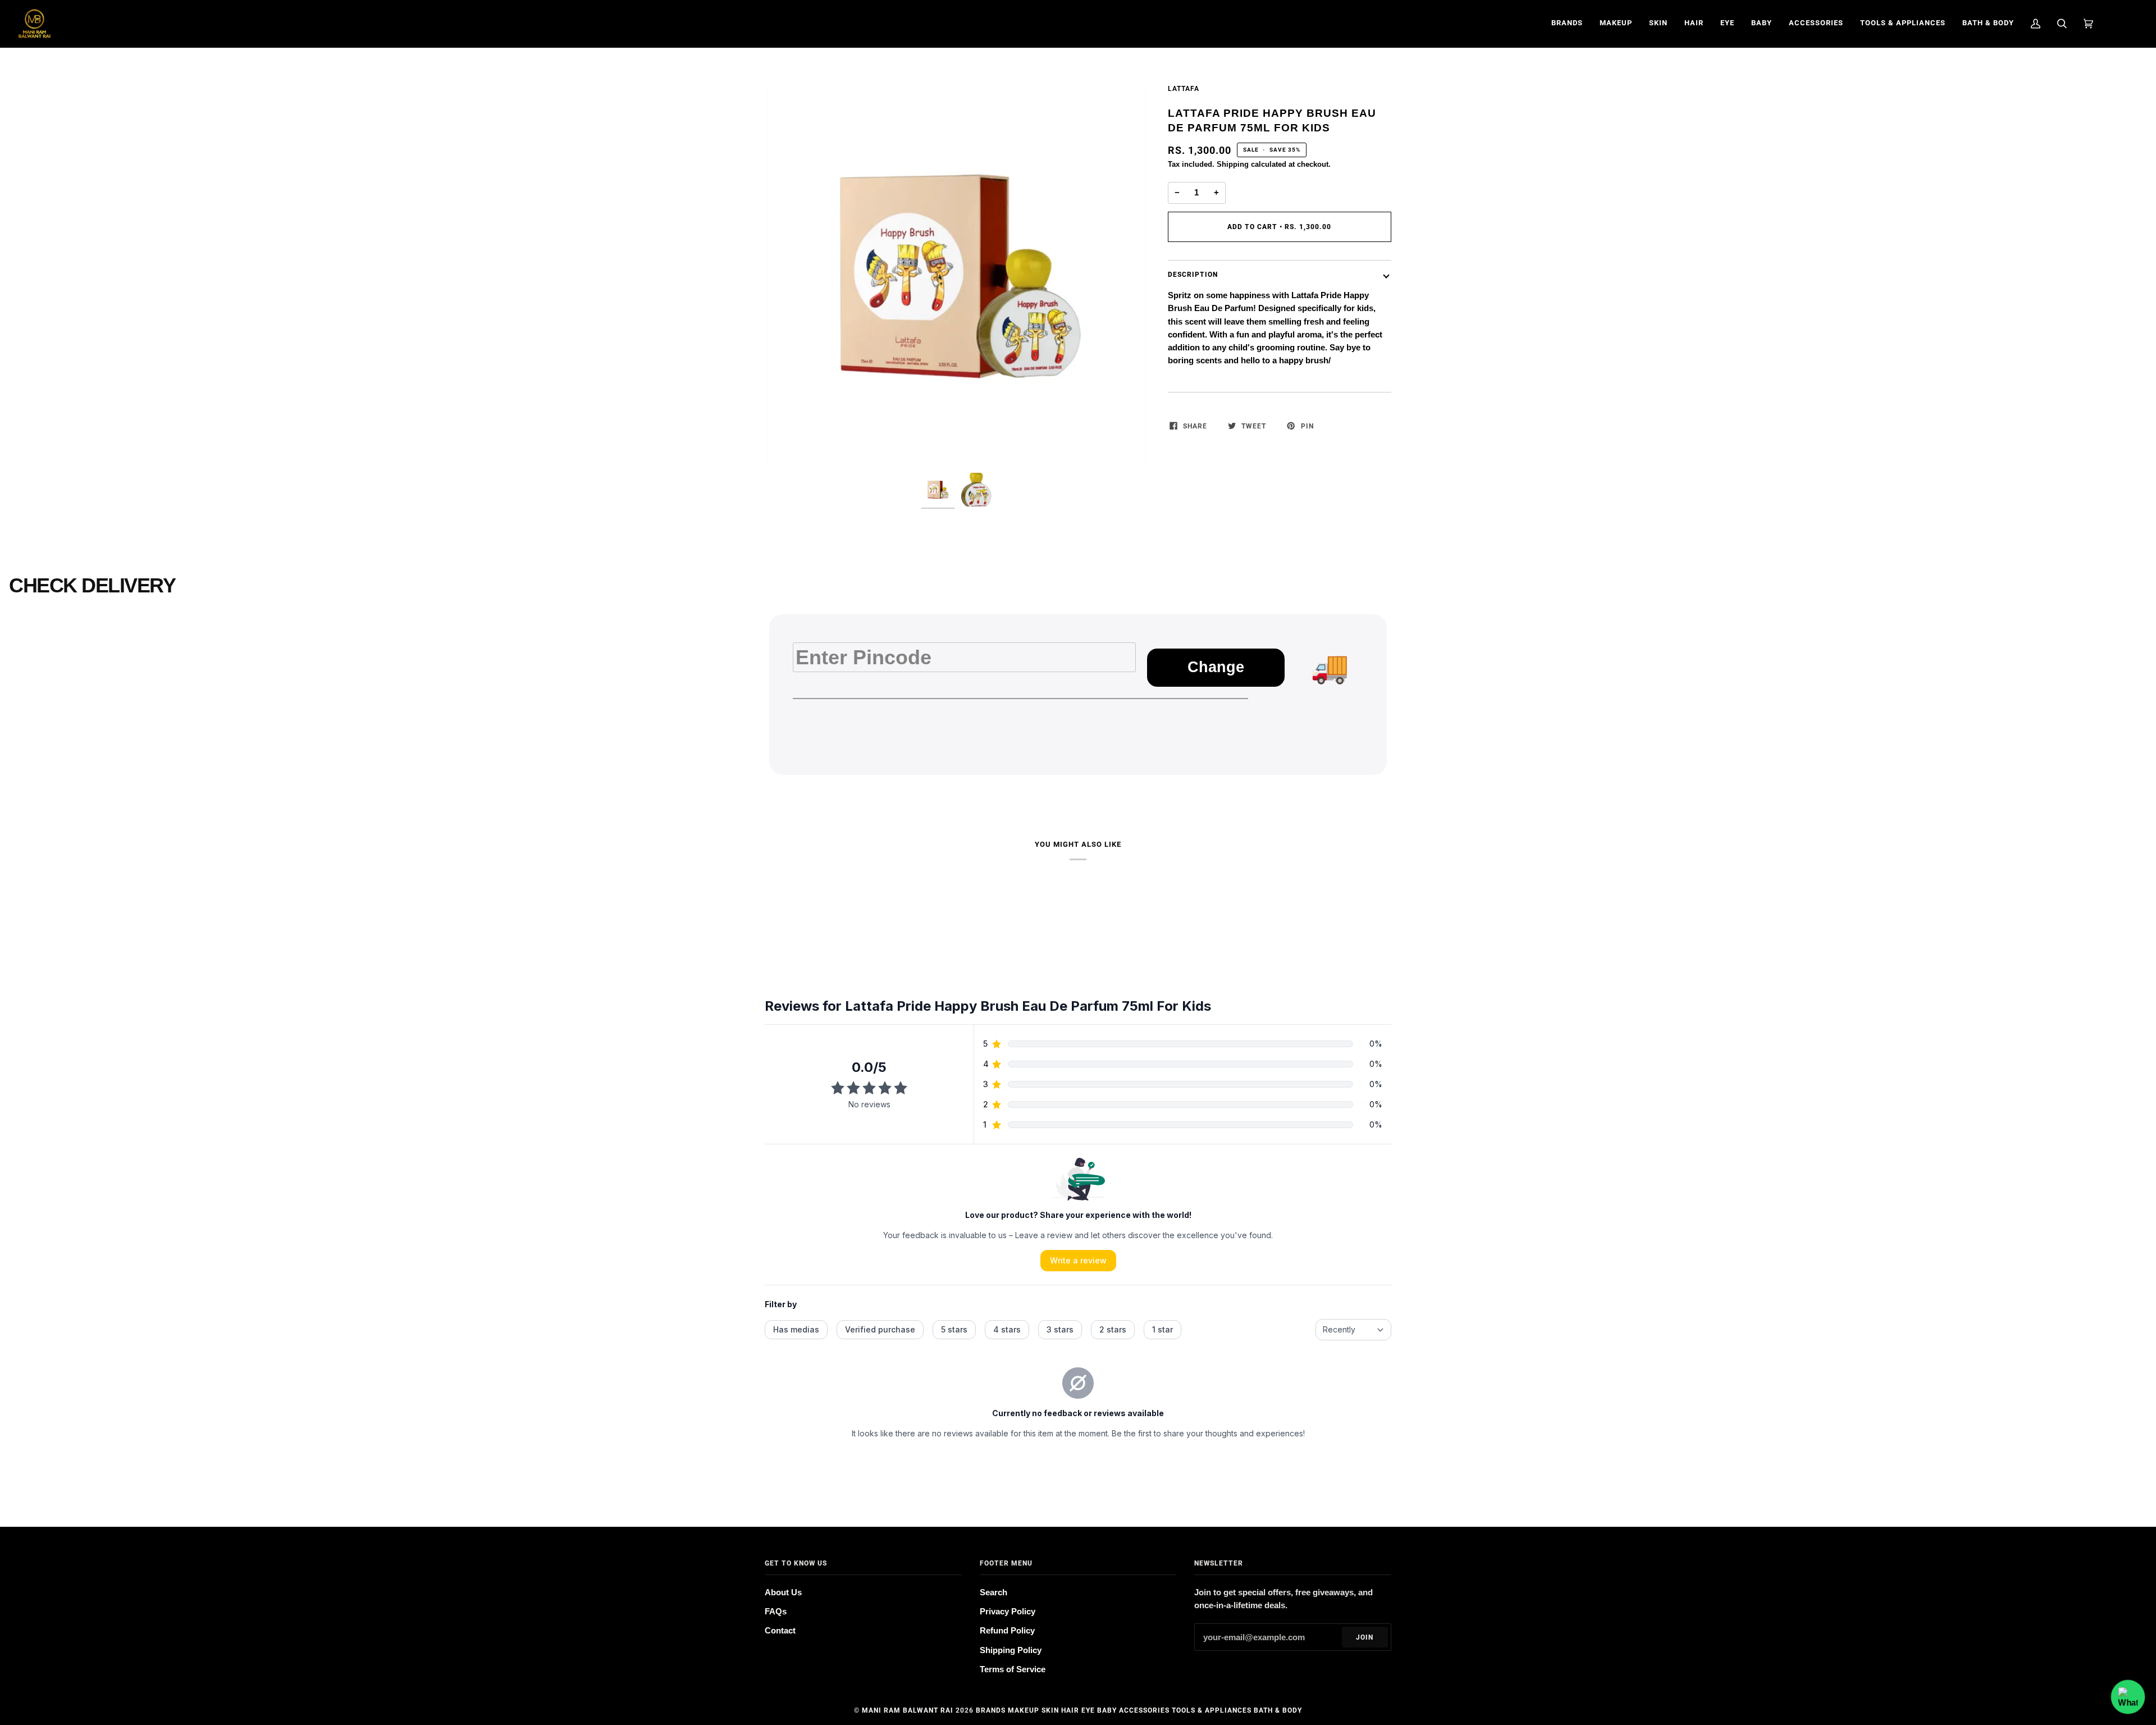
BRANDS (991, 1710)
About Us (783, 1592)
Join (1365, 1637)
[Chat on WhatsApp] (2128, 1697)
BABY (1107, 1710)
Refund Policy (1007, 1631)
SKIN (1050, 1710)
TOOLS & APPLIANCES (1212, 1710)
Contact (780, 1631)
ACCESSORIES (1144, 1710)
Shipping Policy (1011, 1650)
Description (1193, 275)
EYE (1088, 1710)
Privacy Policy (1008, 1612)
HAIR (1070, 1710)
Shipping (1233, 164)
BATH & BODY (1278, 1710)
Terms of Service (1013, 1669)
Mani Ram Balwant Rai (908, 1710)
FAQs (776, 1612)
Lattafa (1184, 89)
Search (994, 1592)
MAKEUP (1024, 1710)
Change (1216, 667)
